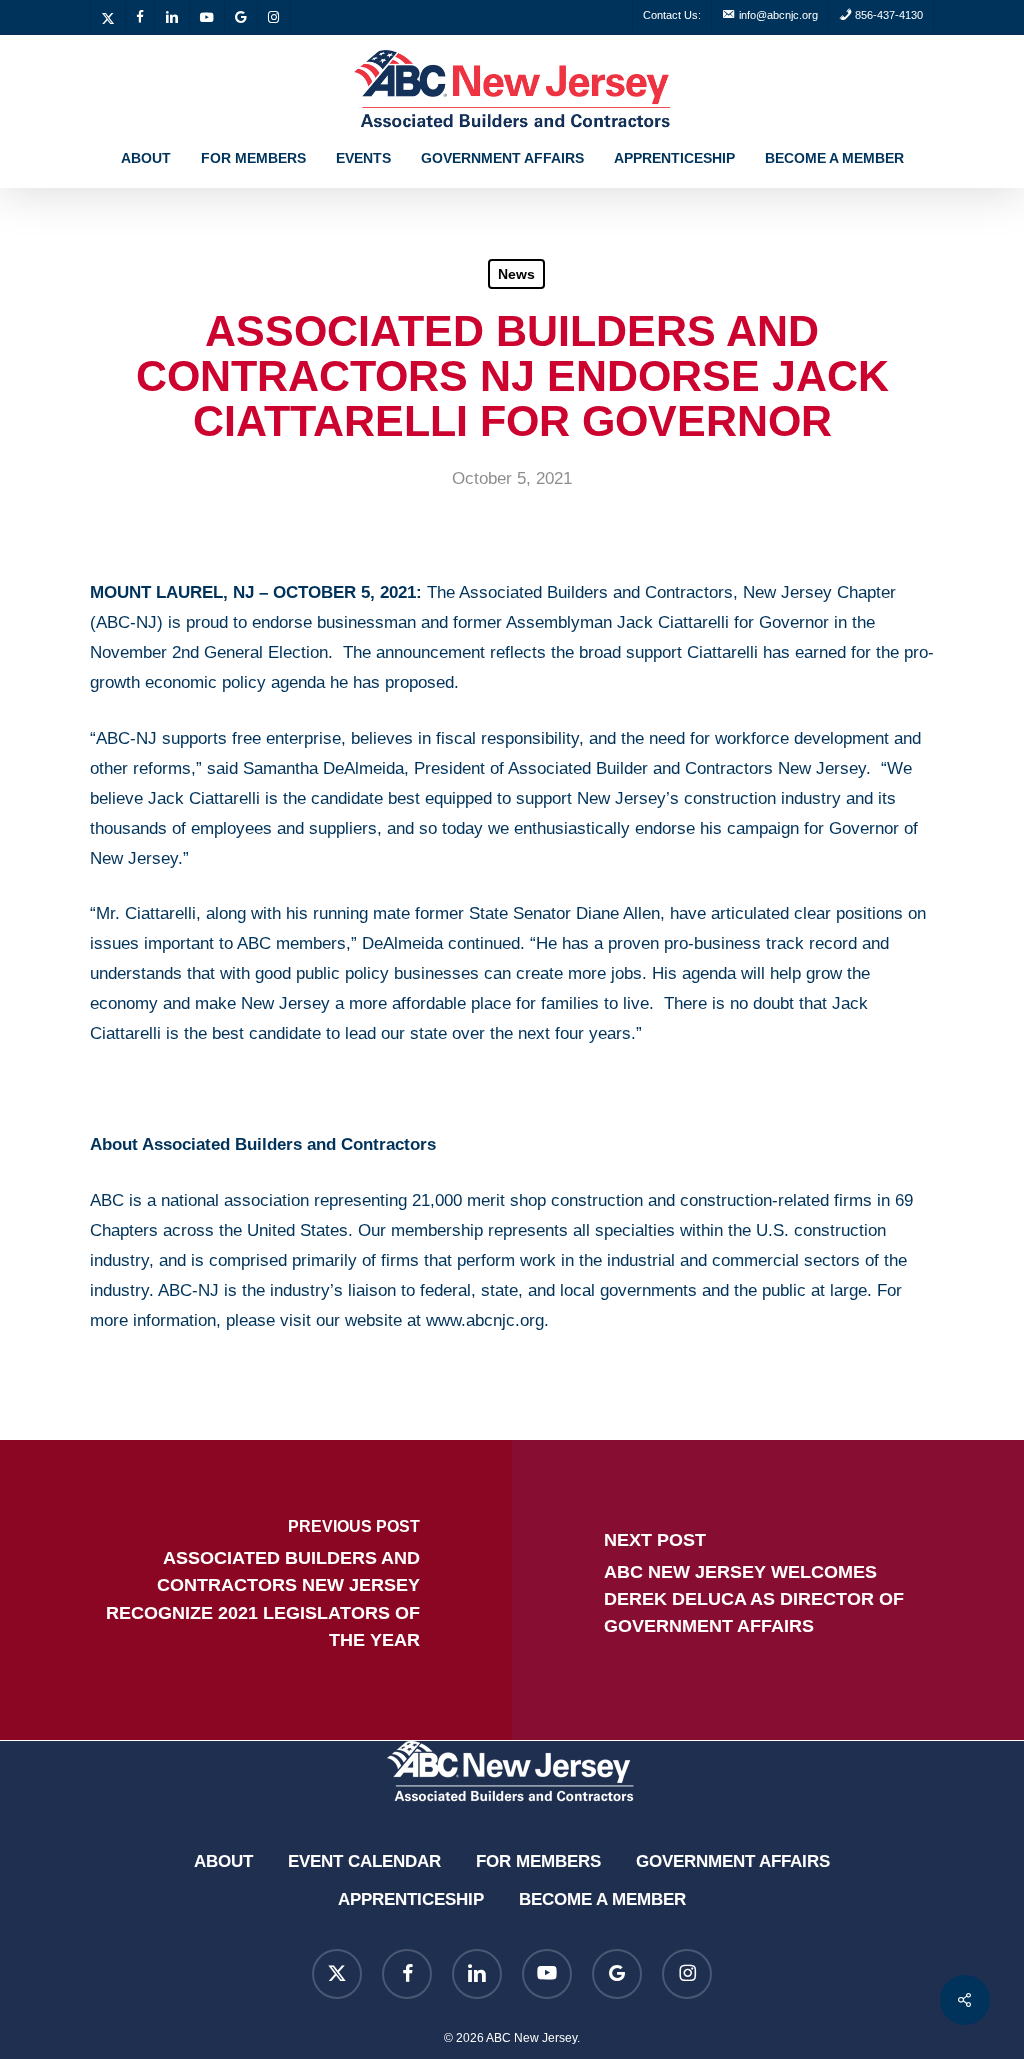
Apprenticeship (411, 1899)
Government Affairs (733, 1861)
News (516, 274)
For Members (538, 1861)
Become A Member (602, 1899)
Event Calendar (364, 1861)
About (223, 1861)
